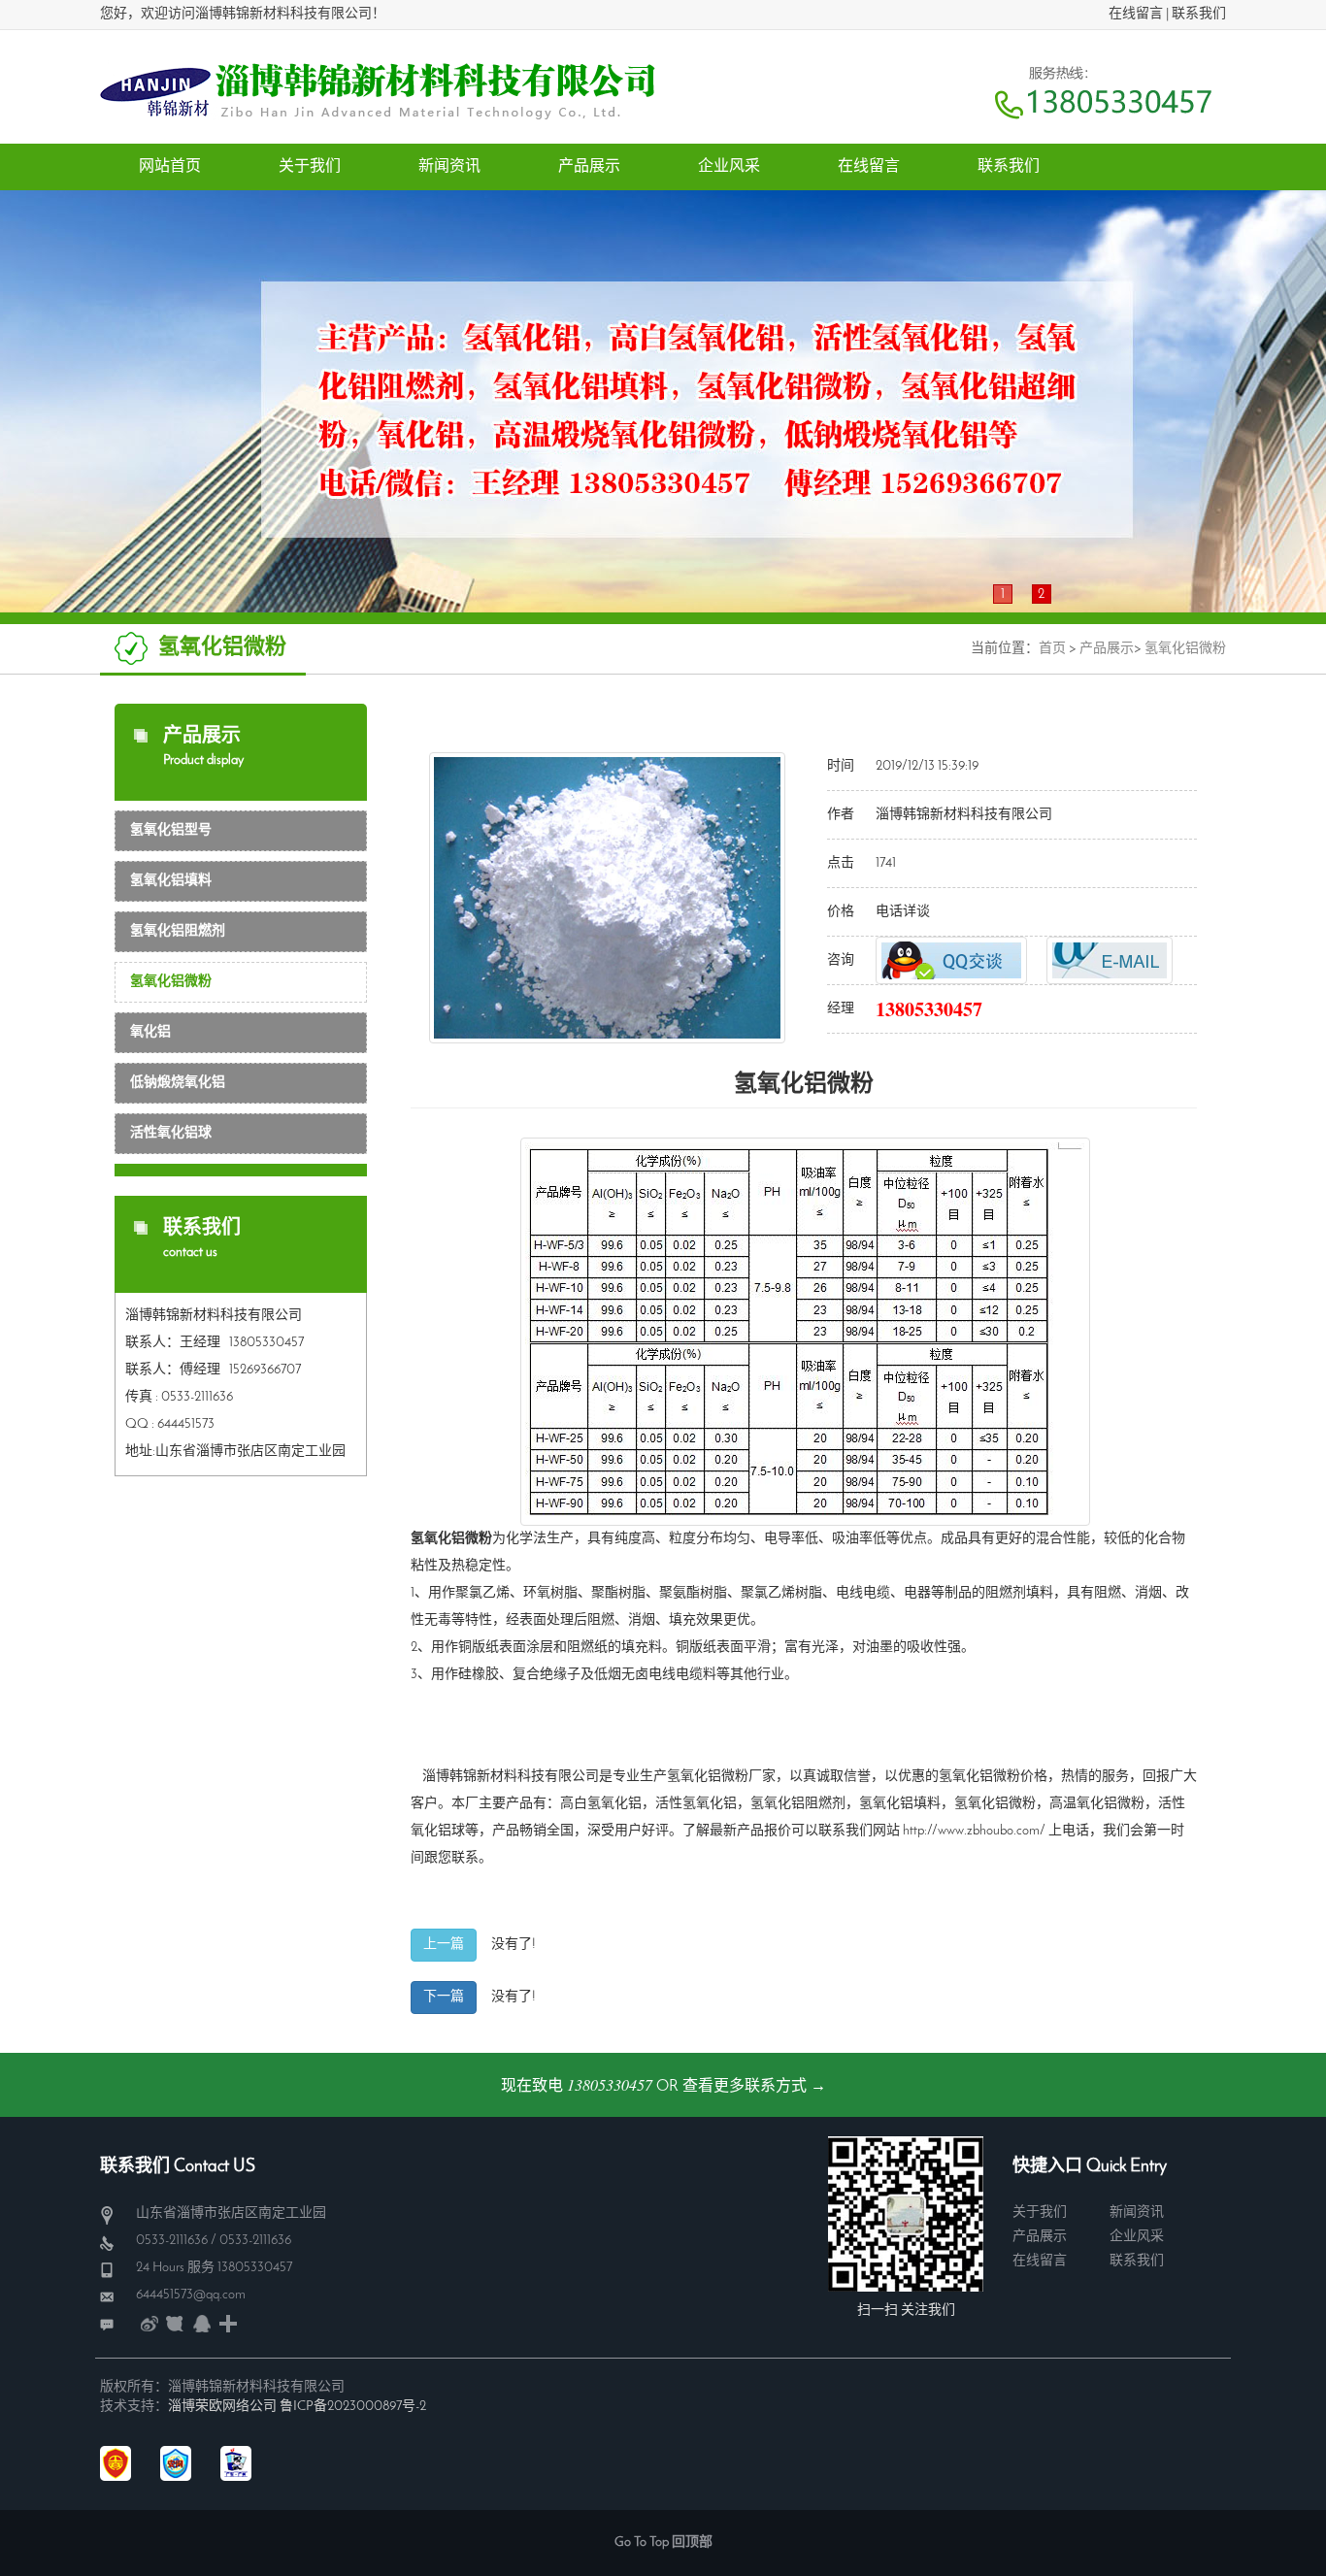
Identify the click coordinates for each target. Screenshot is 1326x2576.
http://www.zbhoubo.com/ (974, 1831)
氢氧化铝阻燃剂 (178, 931)
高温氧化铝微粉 (1097, 1804)
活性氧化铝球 (171, 1133)
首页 (1052, 649)
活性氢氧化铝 (696, 1804)
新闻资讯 (1137, 2213)
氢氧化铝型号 (171, 830)
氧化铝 (150, 1032)
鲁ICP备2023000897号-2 (353, 2407)
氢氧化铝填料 (171, 881)
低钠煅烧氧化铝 (178, 1083)
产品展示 (1107, 649)
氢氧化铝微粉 (1185, 649)
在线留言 (1136, 14)
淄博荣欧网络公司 (222, 2407)
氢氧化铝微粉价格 (993, 1777)
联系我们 (1199, 14)
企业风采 (1137, 2237)
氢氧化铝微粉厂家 (721, 1777)
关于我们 (1040, 2213)
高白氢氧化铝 (601, 1804)
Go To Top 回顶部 (663, 2543)
